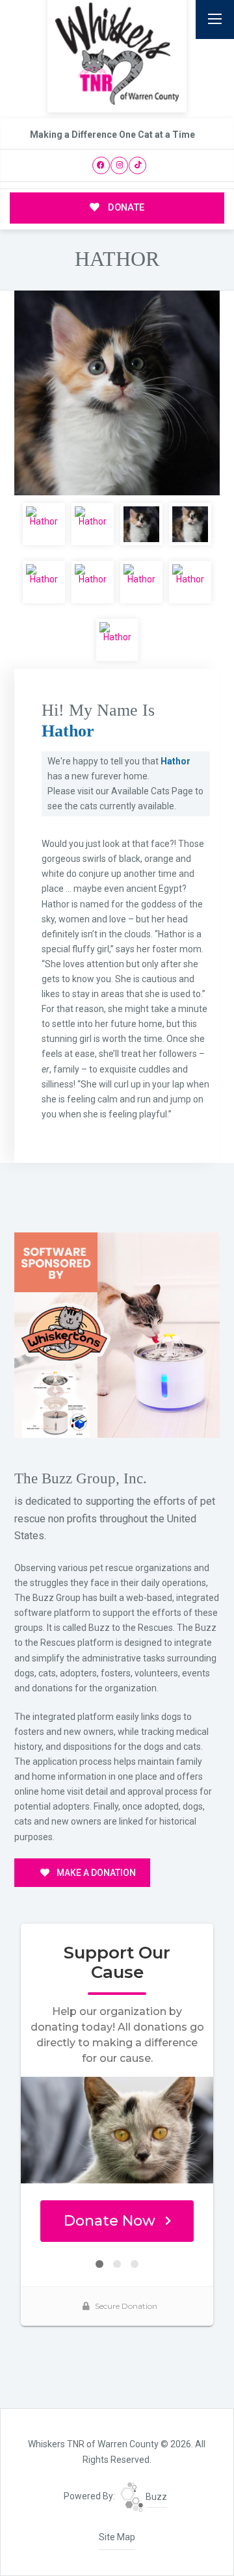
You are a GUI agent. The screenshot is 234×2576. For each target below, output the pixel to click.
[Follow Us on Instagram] (119, 165)
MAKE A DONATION (95, 1873)
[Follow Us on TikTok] (137, 165)
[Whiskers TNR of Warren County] (117, 54)
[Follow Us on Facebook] (101, 165)
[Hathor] (117, 393)
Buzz (155, 2497)
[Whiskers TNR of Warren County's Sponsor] (117, 1334)
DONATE (125, 207)
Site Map (117, 2537)
